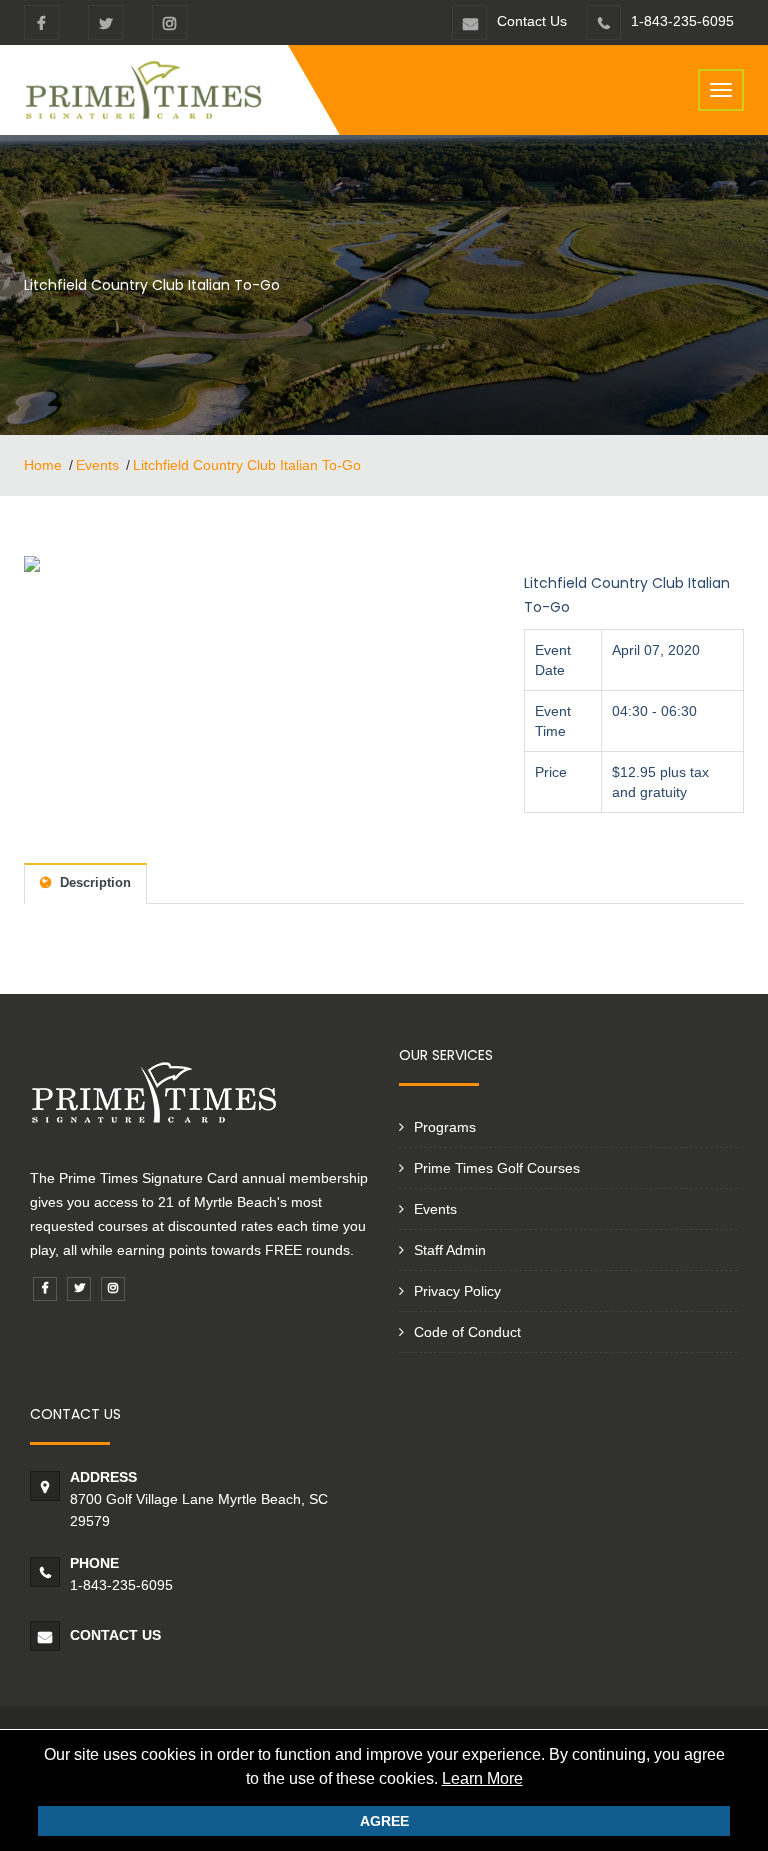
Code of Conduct (467, 1332)
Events (97, 465)
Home (43, 465)
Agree (384, 1821)
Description (93, 882)
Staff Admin (450, 1250)
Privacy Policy (457, 1291)
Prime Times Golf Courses (497, 1168)
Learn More (482, 1778)
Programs (445, 1127)
